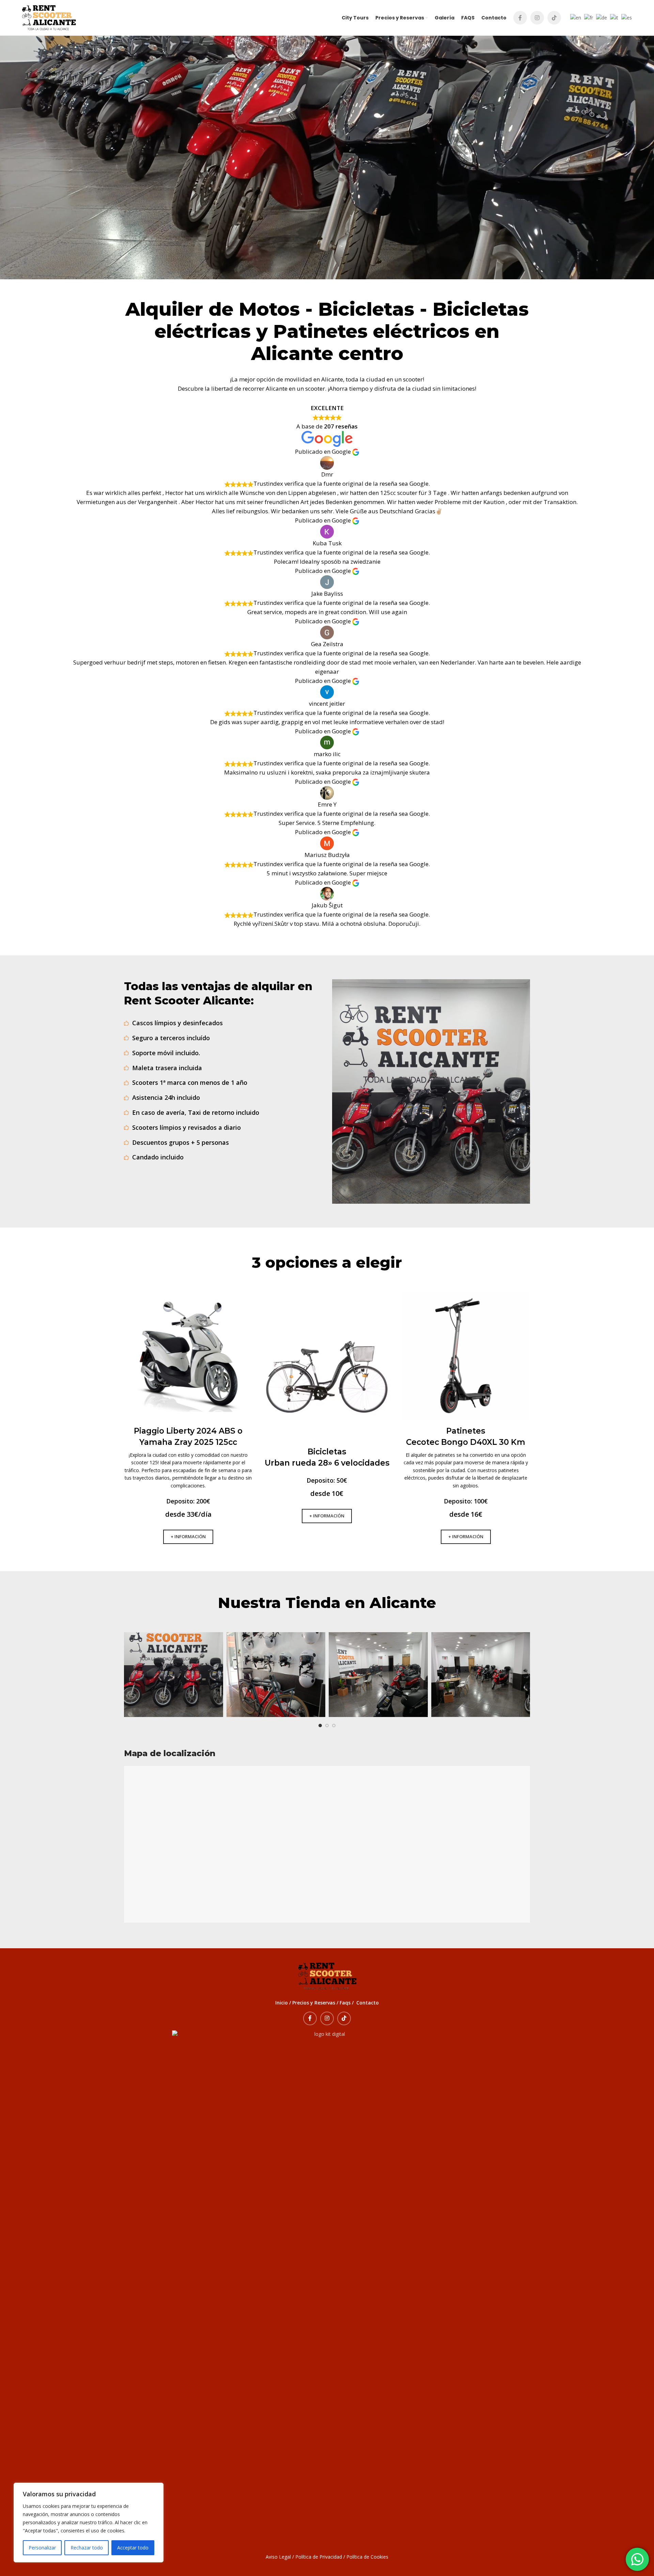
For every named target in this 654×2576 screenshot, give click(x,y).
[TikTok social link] (554, 18)
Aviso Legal (278, 2557)
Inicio (282, 2003)
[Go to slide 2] (327, 1726)
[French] (588, 17)
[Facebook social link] (520, 18)
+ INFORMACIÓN (188, 1536)
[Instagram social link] (537, 18)
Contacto (368, 2003)
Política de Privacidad (319, 2557)
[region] (89, 2523)
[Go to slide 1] (320, 1726)
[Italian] (613, 17)
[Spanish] (626, 17)
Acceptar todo (133, 2548)
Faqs (345, 2003)
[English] (575, 17)
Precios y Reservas (314, 2003)
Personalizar (42, 2548)
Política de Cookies (367, 2557)
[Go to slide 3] (334, 1726)
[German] (601, 17)
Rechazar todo (87, 2548)
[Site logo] (49, 17)
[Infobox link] (188, 1392)
